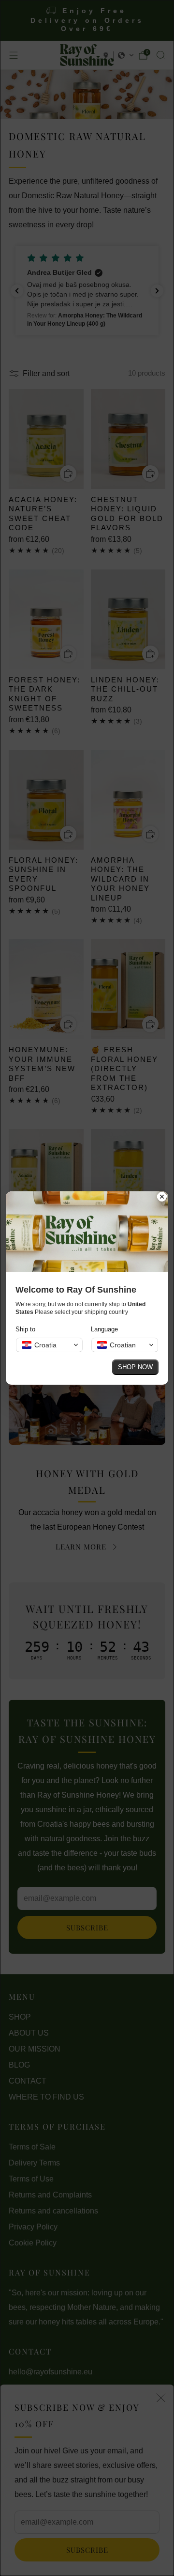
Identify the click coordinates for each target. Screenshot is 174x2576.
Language (104, 1329)
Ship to (25, 1329)
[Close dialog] (162, 1198)
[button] (49, 1345)
